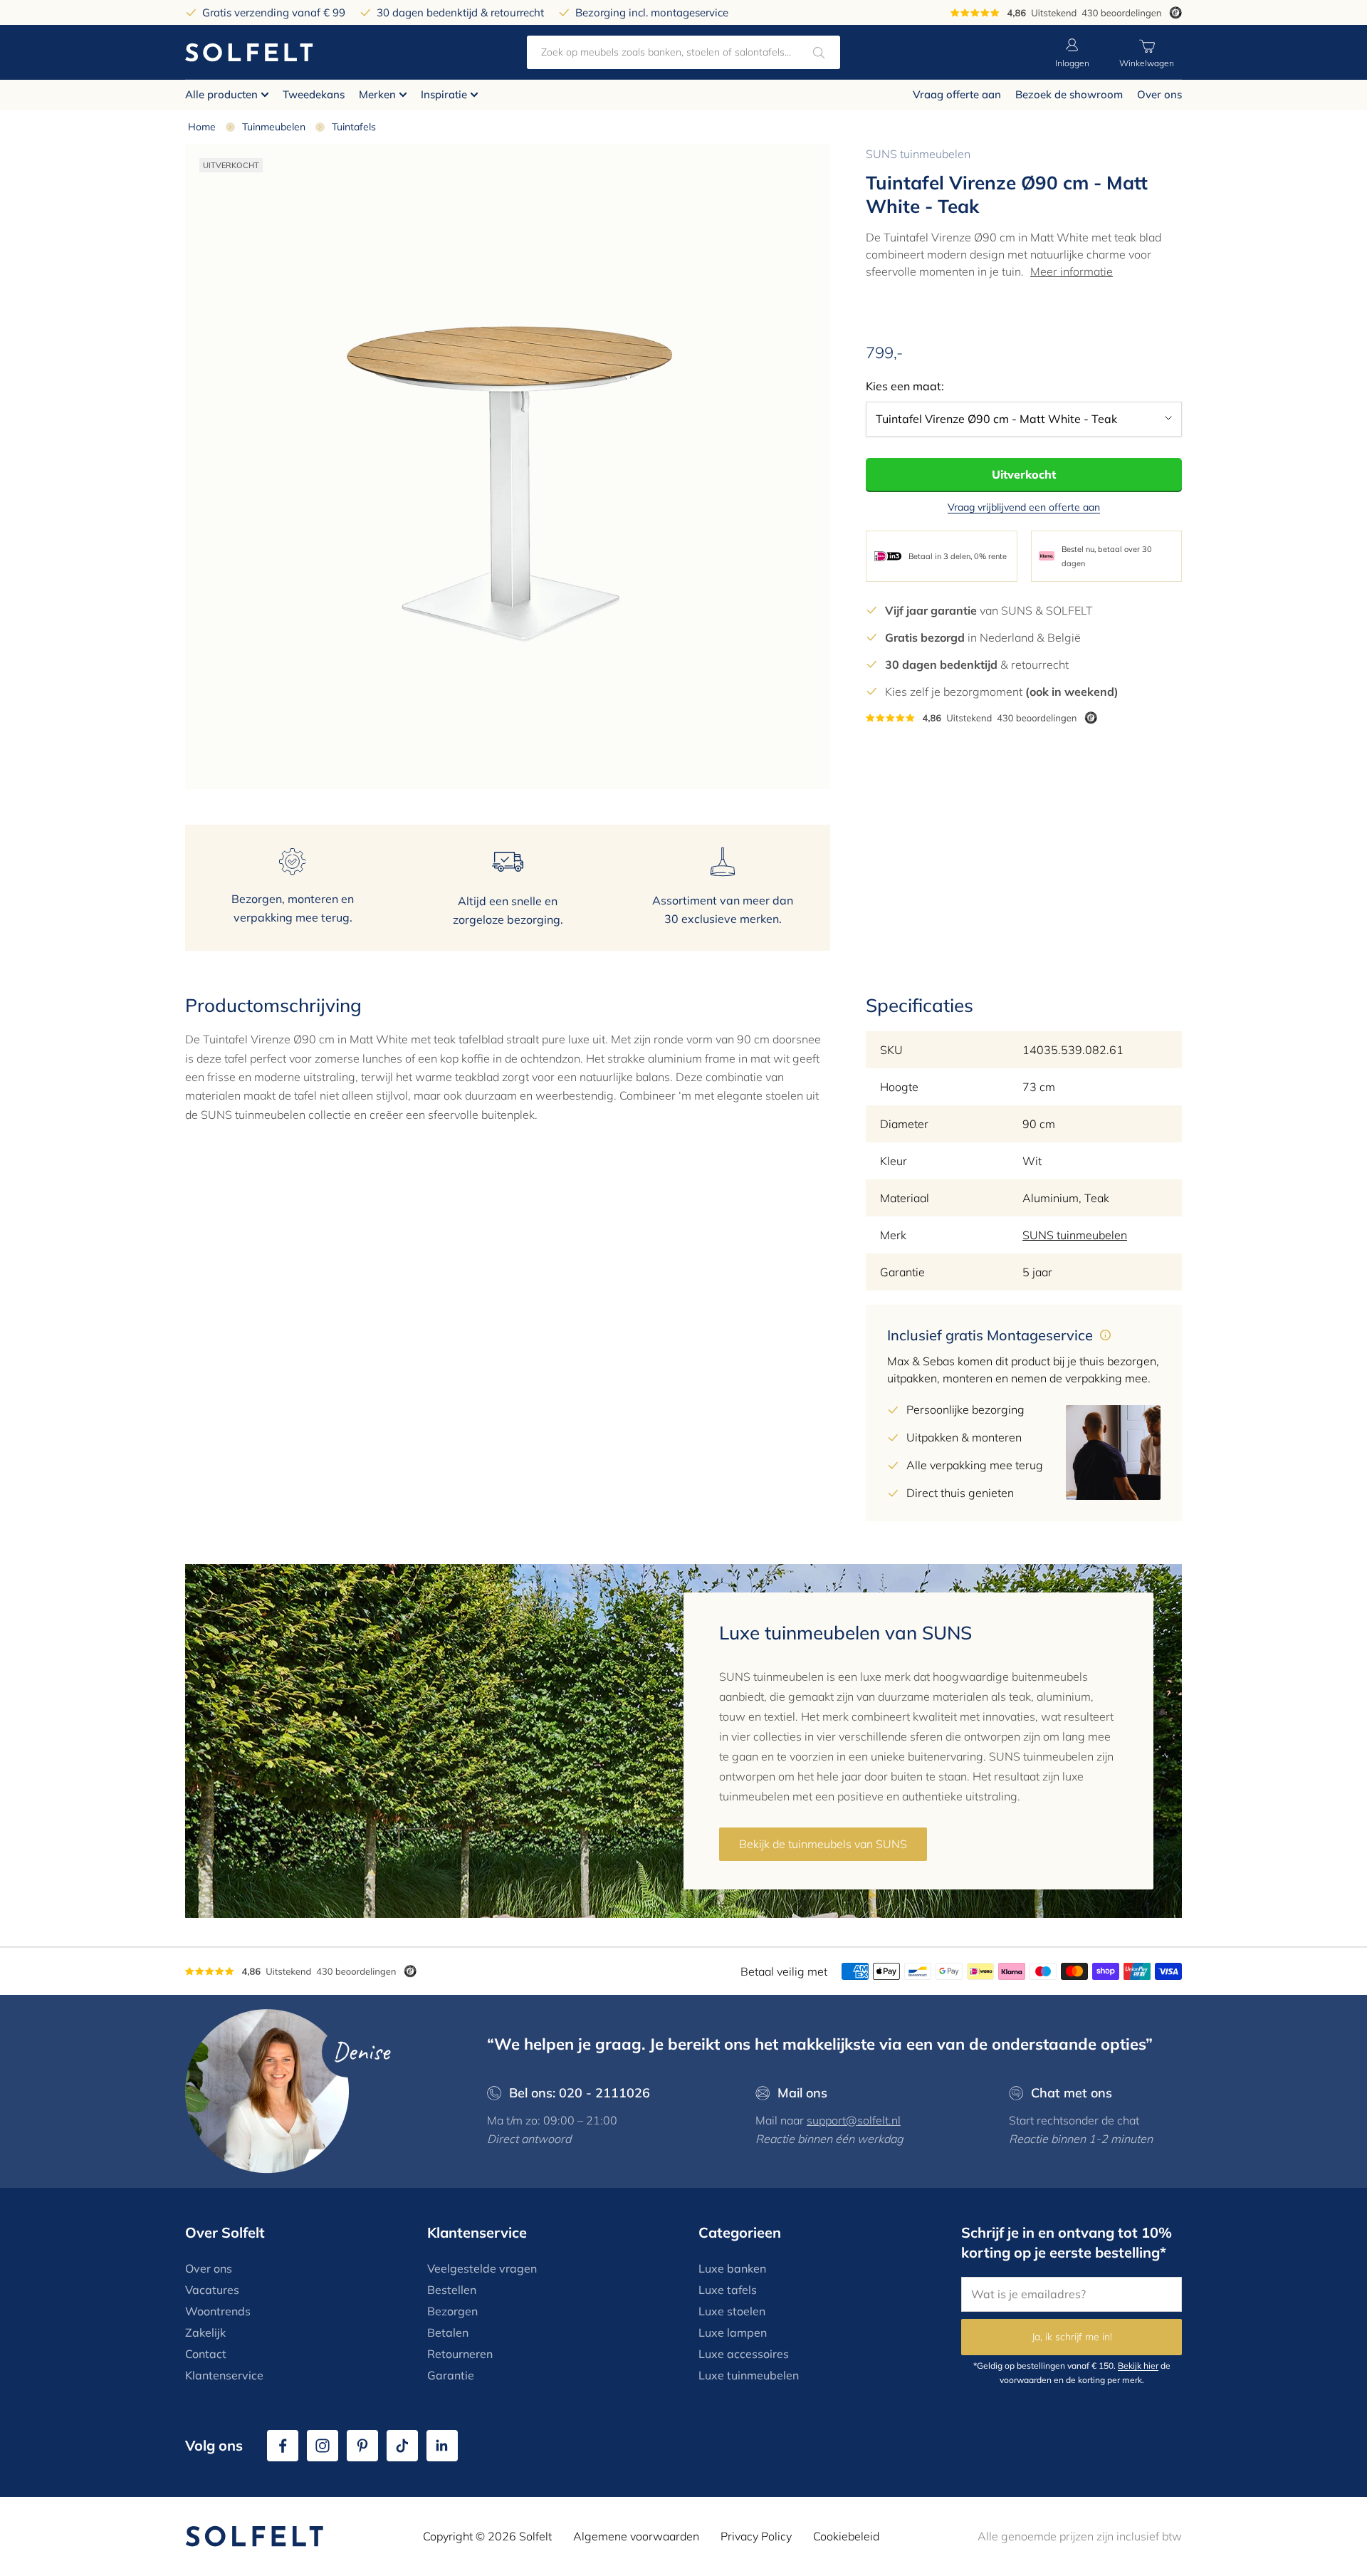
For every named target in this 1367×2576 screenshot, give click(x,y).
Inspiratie (444, 94)
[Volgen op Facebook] (283, 2446)
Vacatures (212, 2290)
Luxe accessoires (744, 2354)
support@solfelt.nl (854, 2120)
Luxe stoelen (732, 2311)
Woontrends (218, 2311)
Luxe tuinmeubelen (749, 2375)
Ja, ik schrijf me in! (1072, 2337)
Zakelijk (205, 2332)
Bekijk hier (1138, 2366)
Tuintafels (354, 127)
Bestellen (452, 2290)
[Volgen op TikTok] (402, 2446)
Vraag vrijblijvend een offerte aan (1024, 507)
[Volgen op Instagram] (323, 2446)
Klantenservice (224, 2375)
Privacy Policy (756, 2536)
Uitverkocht (1024, 474)
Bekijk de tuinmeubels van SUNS (823, 1844)
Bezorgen (452, 2311)
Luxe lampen (733, 2332)
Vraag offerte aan (957, 94)
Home (202, 127)
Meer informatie (1072, 271)
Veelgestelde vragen (482, 2268)
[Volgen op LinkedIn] (442, 2446)
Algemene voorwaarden (636, 2536)
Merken (377, 94)
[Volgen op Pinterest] (362, 2446)
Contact (206, 2354)
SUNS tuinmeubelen (918, 154)
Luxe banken (732, 2268)
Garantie (451, 2375)
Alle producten (221, 94)
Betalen (448, 2332)
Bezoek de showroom (1069, 94)
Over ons (1159, 94)
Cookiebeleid (846, 2536)
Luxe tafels (728, 2290)
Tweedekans (314, 94)
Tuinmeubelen (274, 127)
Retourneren (460, 2354)
